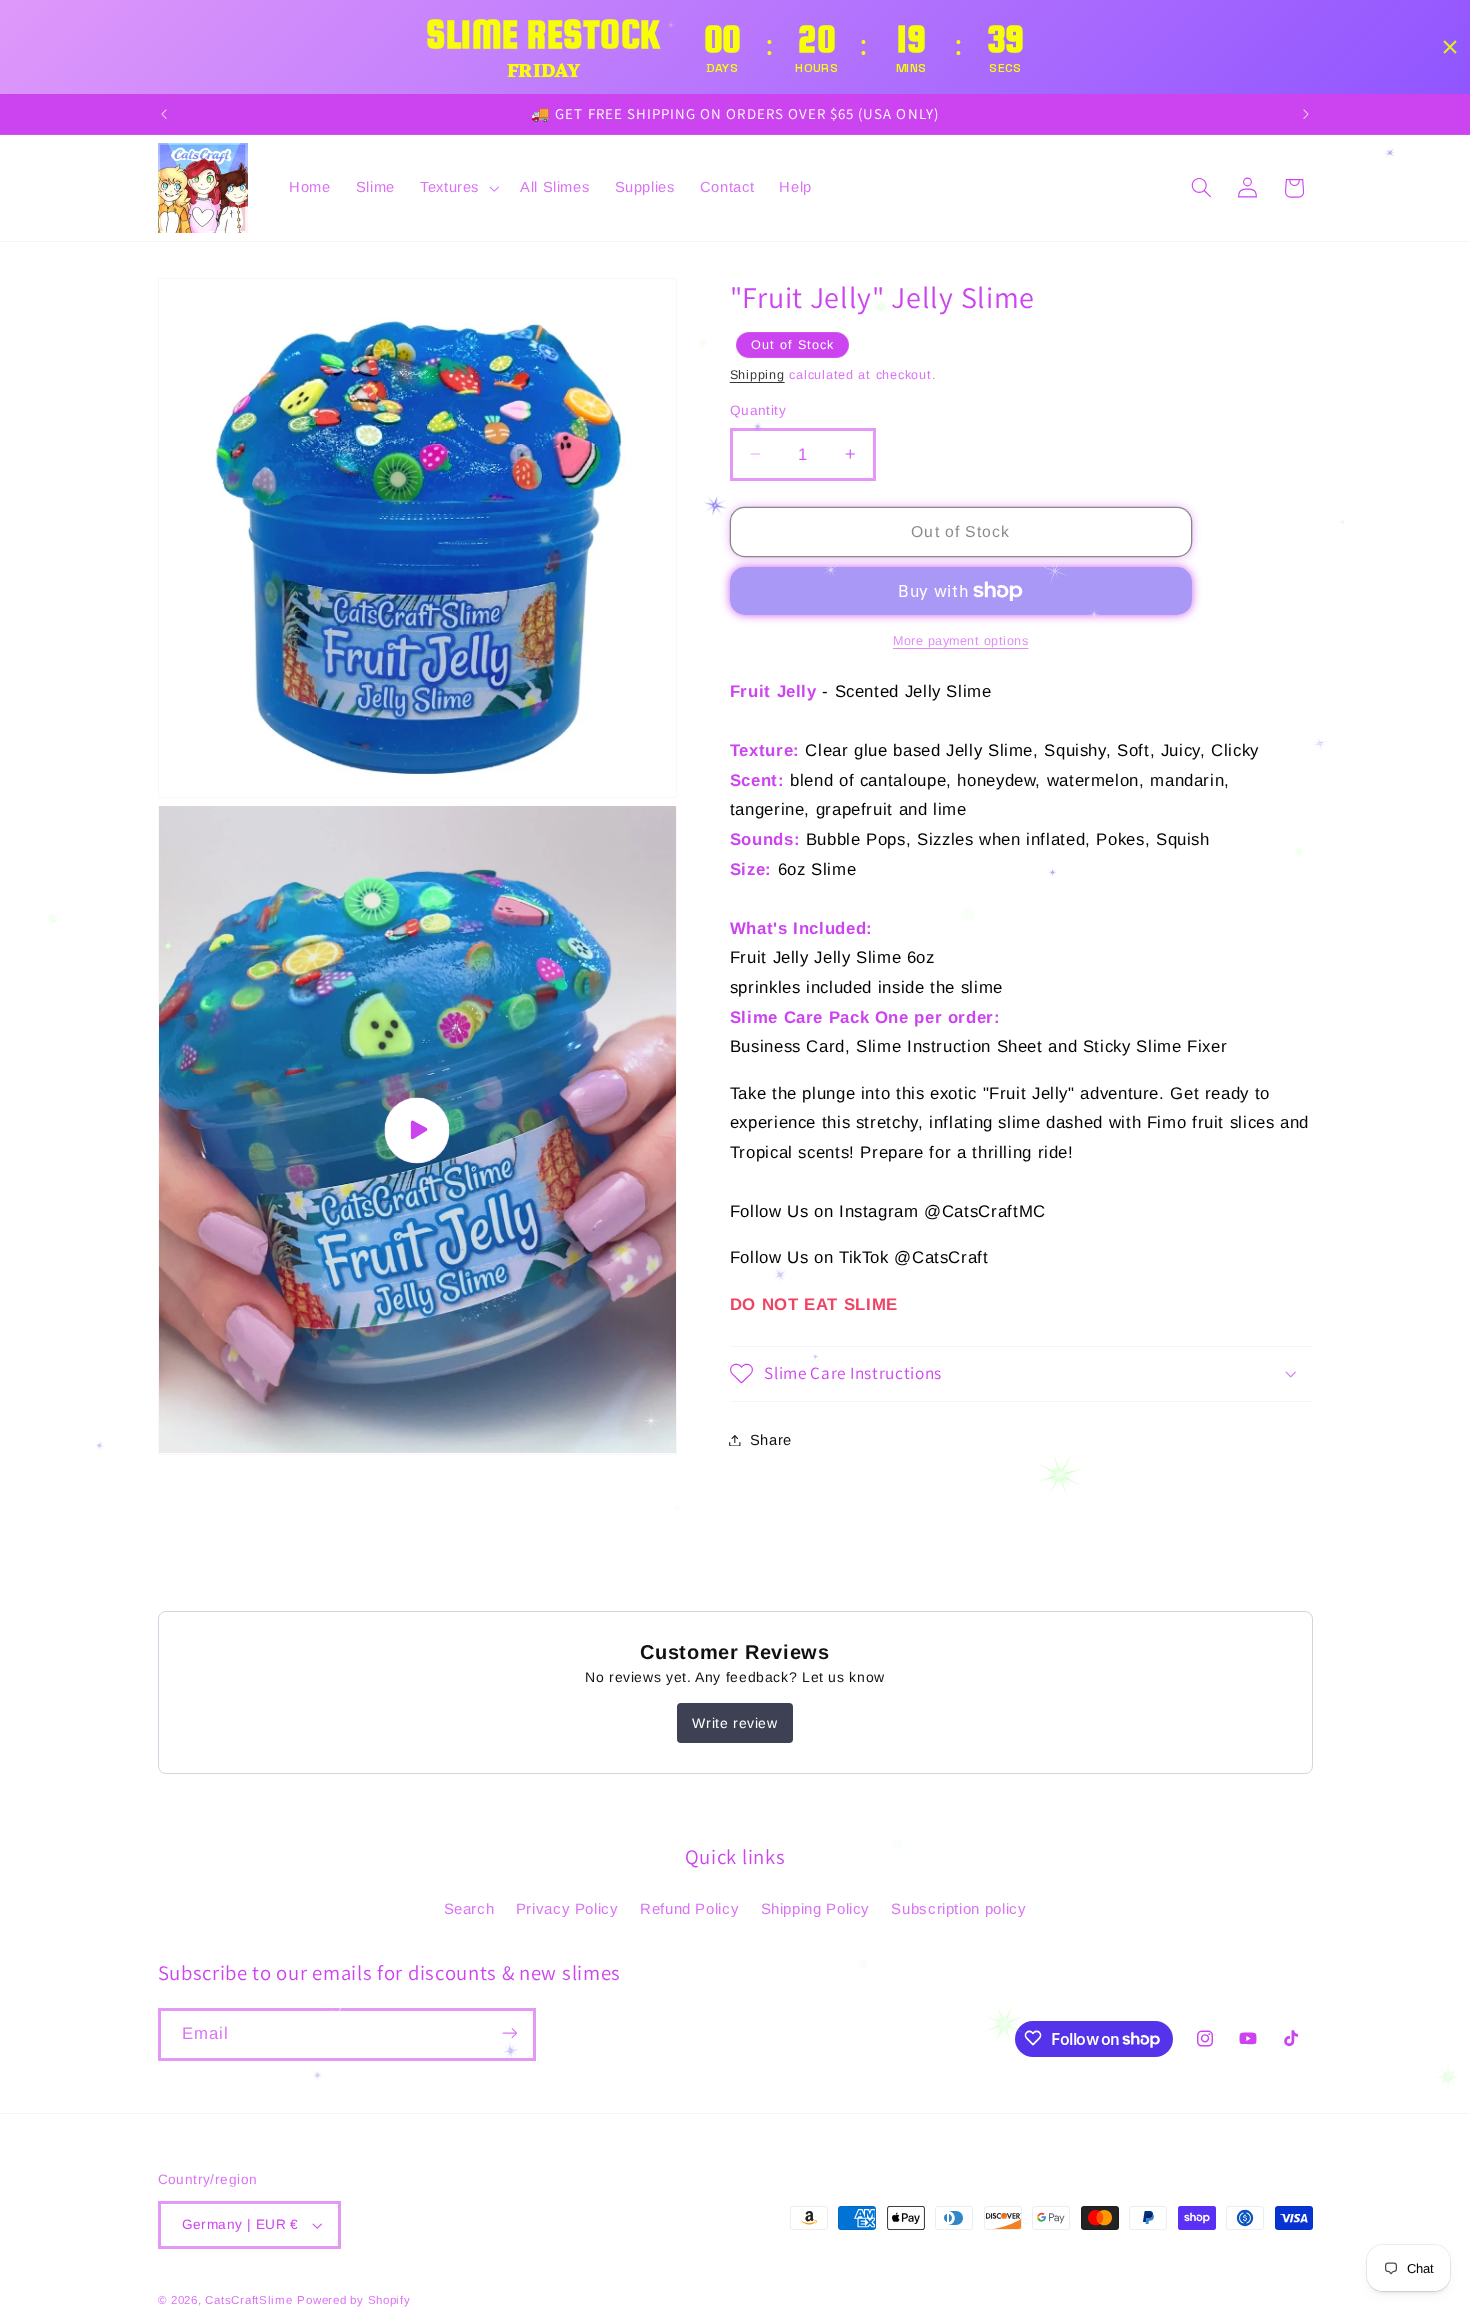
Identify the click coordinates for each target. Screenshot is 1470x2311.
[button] (457, 188)
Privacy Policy (567, 1908)
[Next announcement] (1306, 114)
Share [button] (771, 1439)
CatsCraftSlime (248, 2300)
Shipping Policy (815, 1908)
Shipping (757, 374)
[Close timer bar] (1450, 47)
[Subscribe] (509, 2033)
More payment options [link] (961, 640)
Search (469, 1908)
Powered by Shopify (353, 2300)
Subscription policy (958, 1908)
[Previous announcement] (164, 114)
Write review (734, 1723)
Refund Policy (689, 1908)
